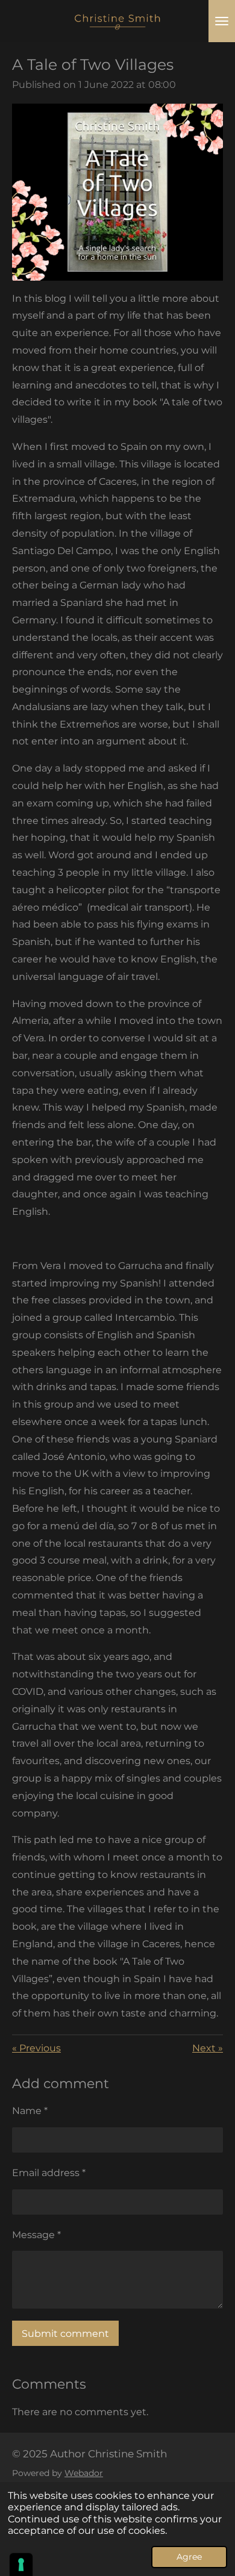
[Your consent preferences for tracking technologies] (21, 2565)
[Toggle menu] (222, 21)
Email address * (49, 2173)
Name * (30, 2111)
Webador (84, 2473)
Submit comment (65, 2334)
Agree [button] (189, 2557)
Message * (36, 2235)
